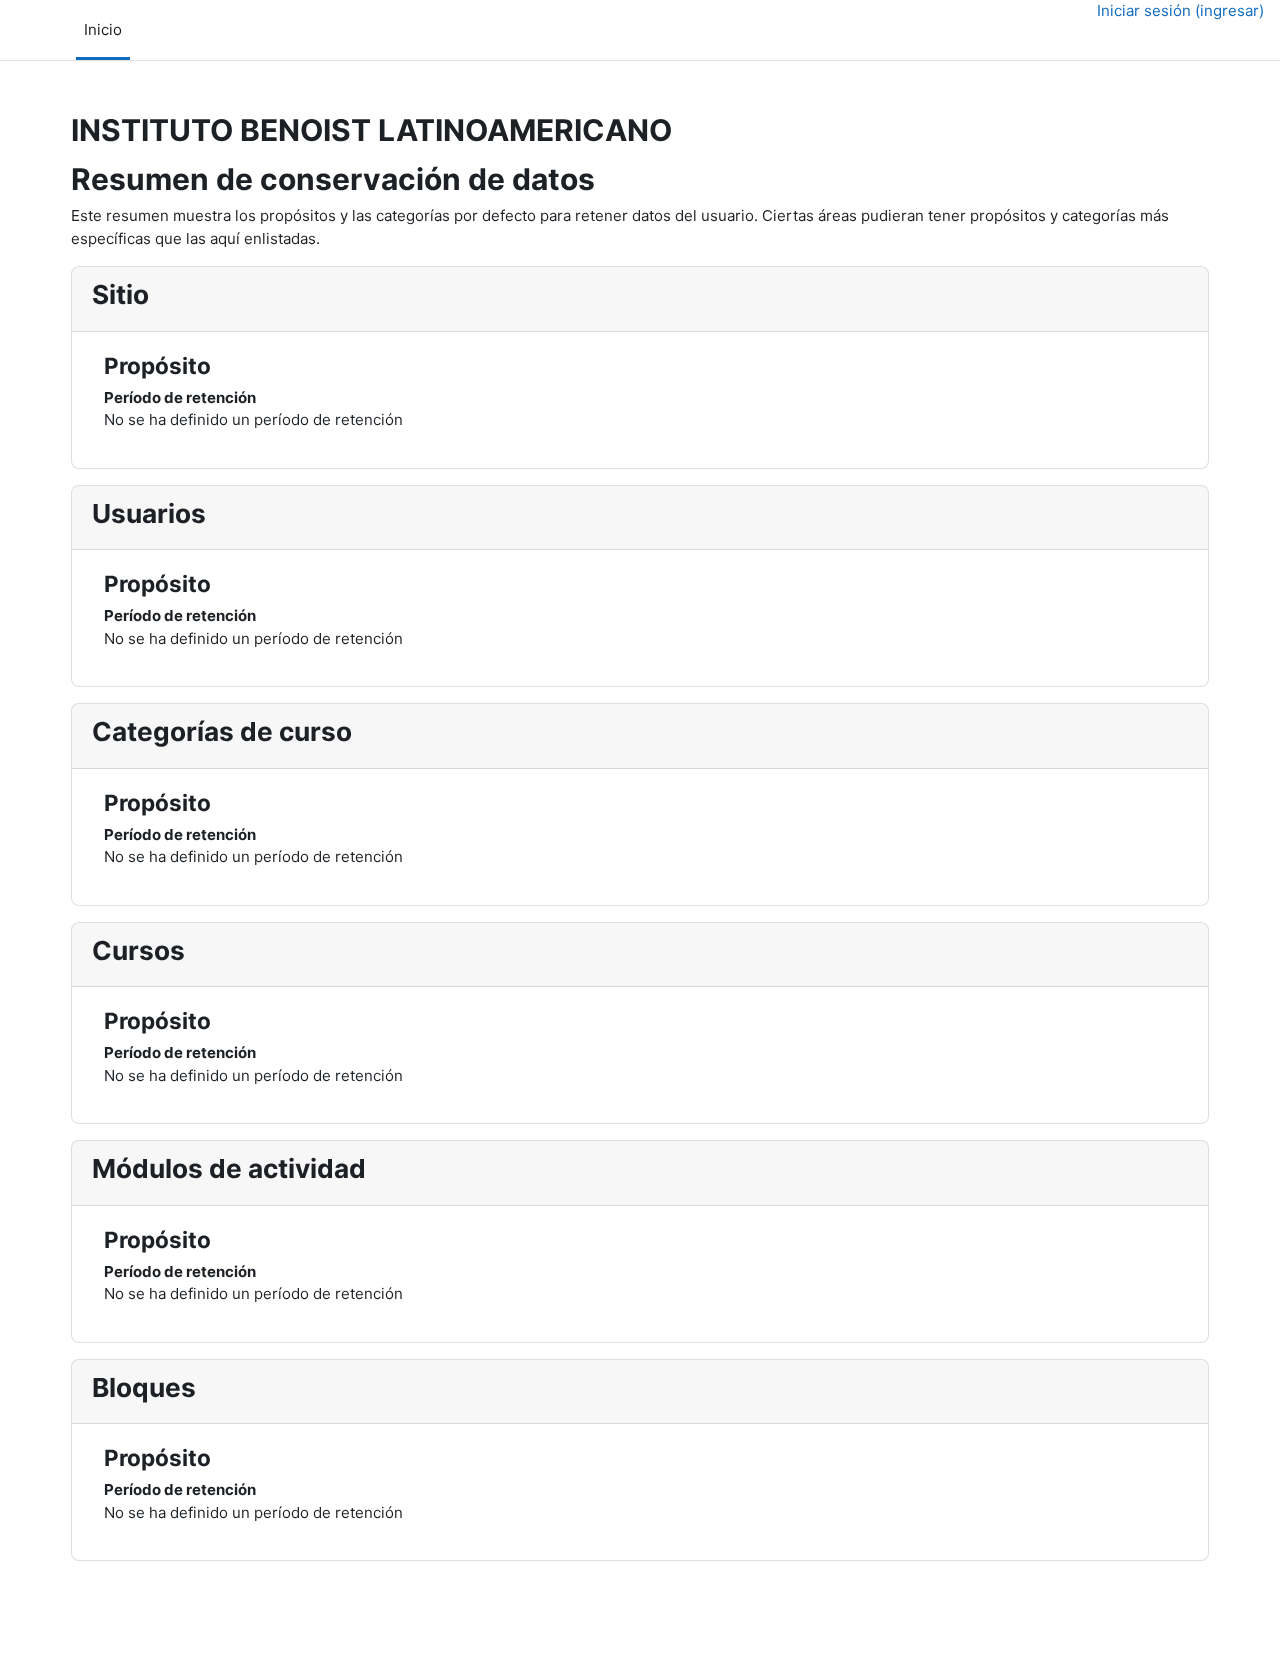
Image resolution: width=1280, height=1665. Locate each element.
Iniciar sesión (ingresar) (1180, 10)
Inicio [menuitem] (103, 29)
